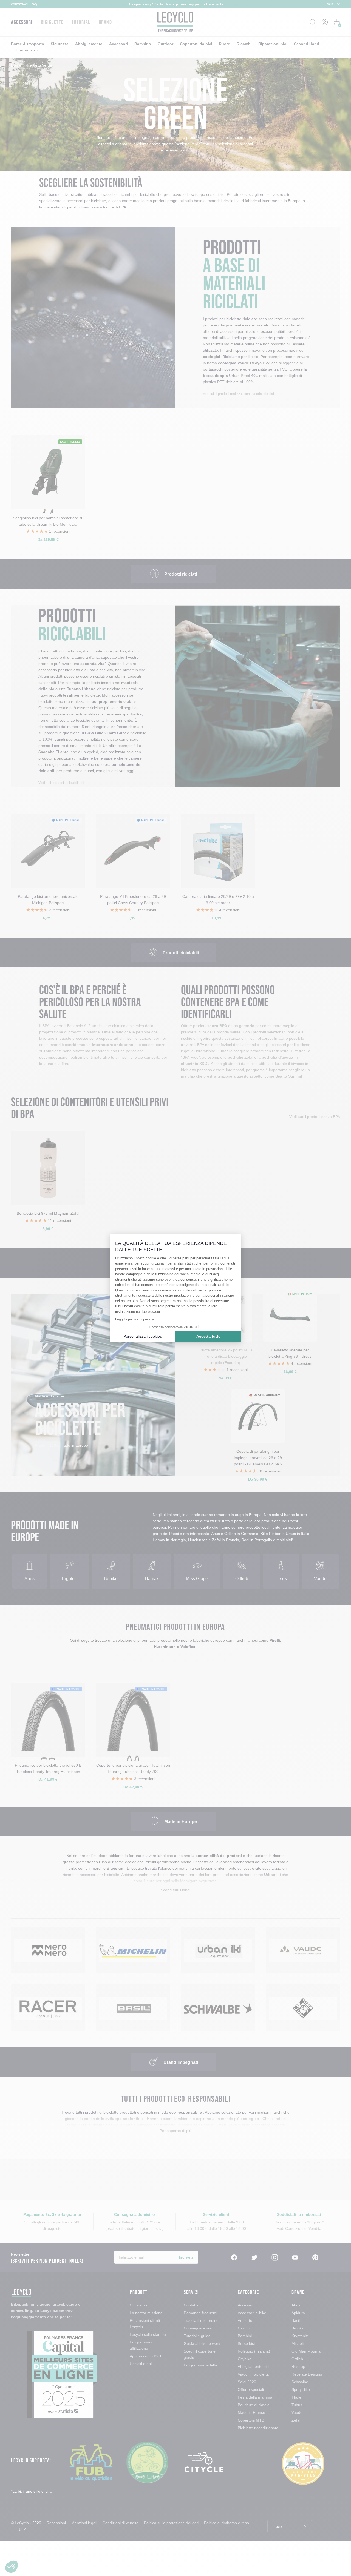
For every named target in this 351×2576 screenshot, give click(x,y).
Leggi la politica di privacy (135, 1319)
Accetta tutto (209, 1336)
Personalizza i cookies (143, 1336)
